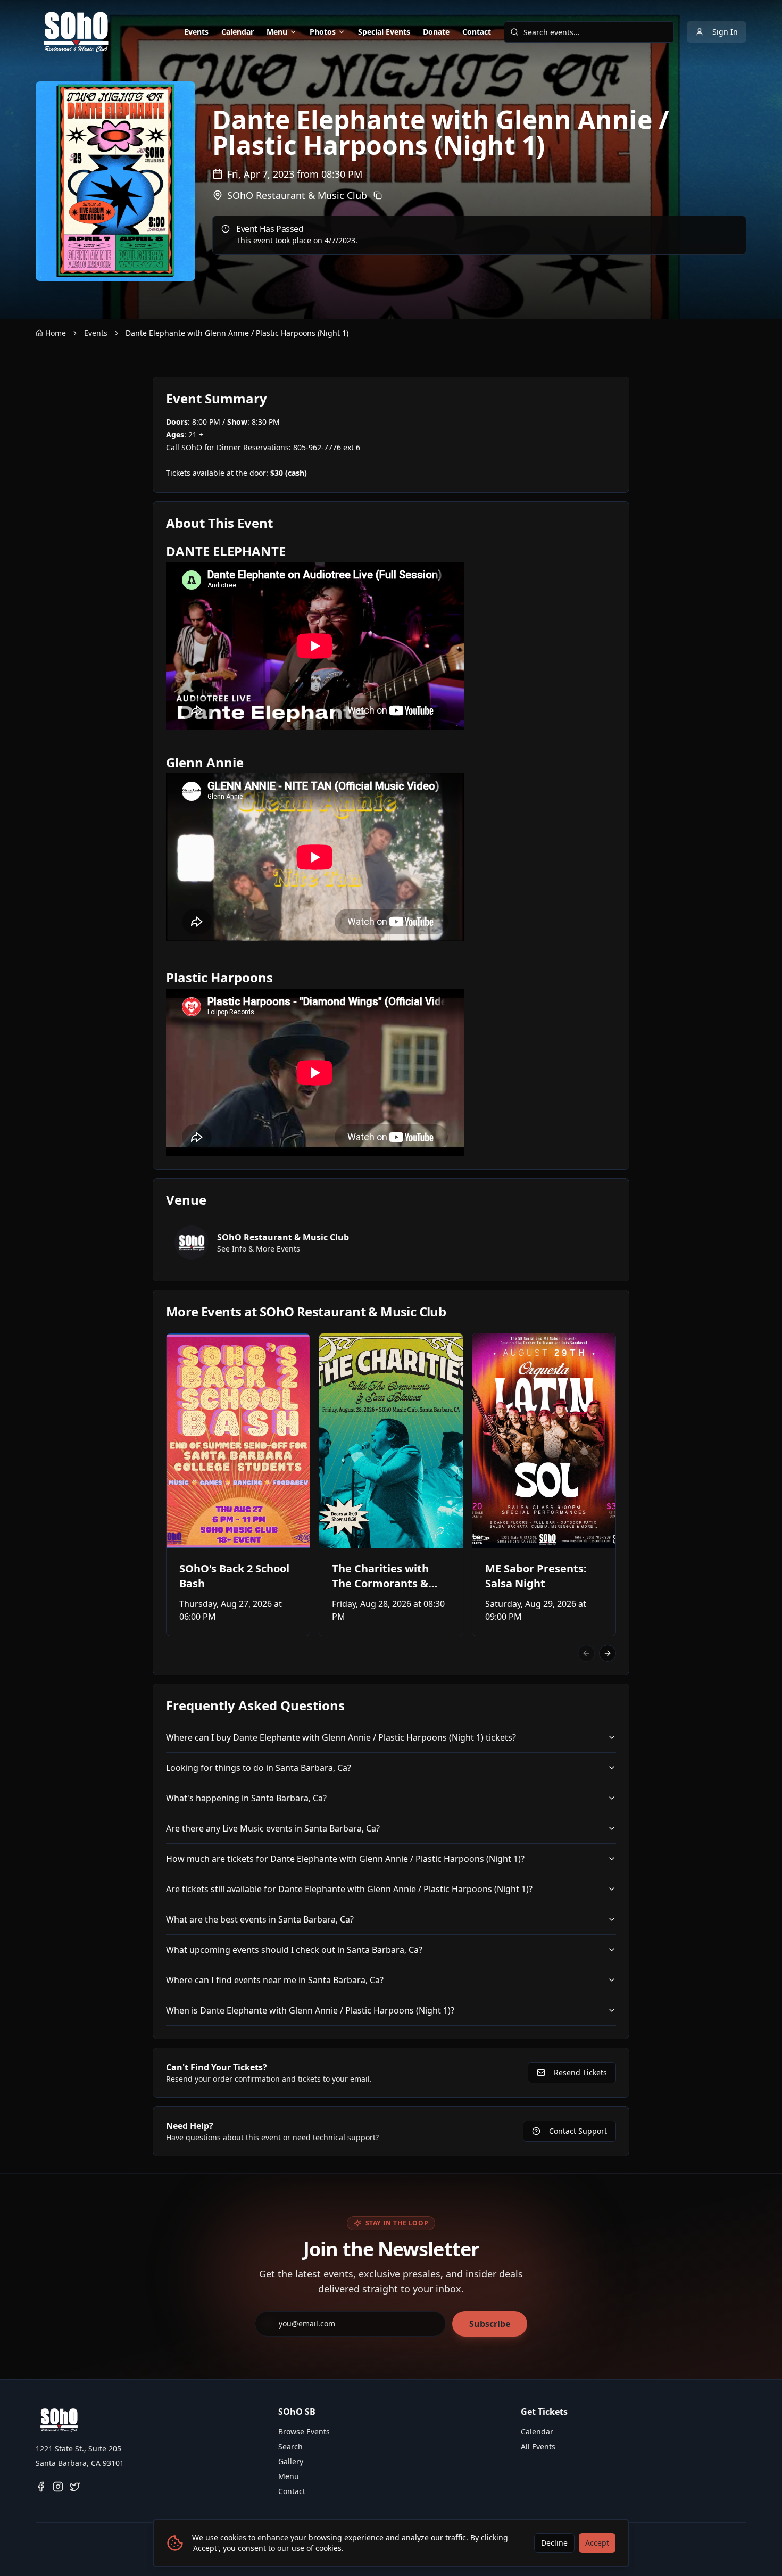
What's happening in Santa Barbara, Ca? (246, 1798)
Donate (436, 32)
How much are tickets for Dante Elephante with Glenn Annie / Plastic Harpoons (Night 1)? (345, 1859)
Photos (323, 32)
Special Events (384, 32)
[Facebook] (41, 2487)
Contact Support (578, 2131)
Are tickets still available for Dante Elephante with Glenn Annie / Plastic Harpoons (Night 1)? (349, 1889)
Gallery (291, 2461)
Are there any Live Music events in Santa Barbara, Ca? (273, 1828)
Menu (277, 32)
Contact (477, 32)
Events (196, 32)
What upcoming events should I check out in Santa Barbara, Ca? (294, 1950)
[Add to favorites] (181, 1348)
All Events (538, 2446)
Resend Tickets (580, 2072)
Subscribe (490, 2324)
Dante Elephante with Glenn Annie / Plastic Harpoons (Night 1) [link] (237, 333)
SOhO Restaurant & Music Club (297, 195)
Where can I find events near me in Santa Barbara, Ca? (275, 1980)
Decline (554, 2543)
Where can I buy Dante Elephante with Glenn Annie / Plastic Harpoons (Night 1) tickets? (341, 1737)
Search (290, 2446)
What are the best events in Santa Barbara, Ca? (260, 1919)
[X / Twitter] (75, 2487)
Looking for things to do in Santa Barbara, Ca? (259, 1768)
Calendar (238, 32)
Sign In (725, 32)
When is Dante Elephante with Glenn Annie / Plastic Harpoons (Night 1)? (310, 2010)
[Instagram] (58, 2487)
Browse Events (304, 2432)
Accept (597, 2543)
